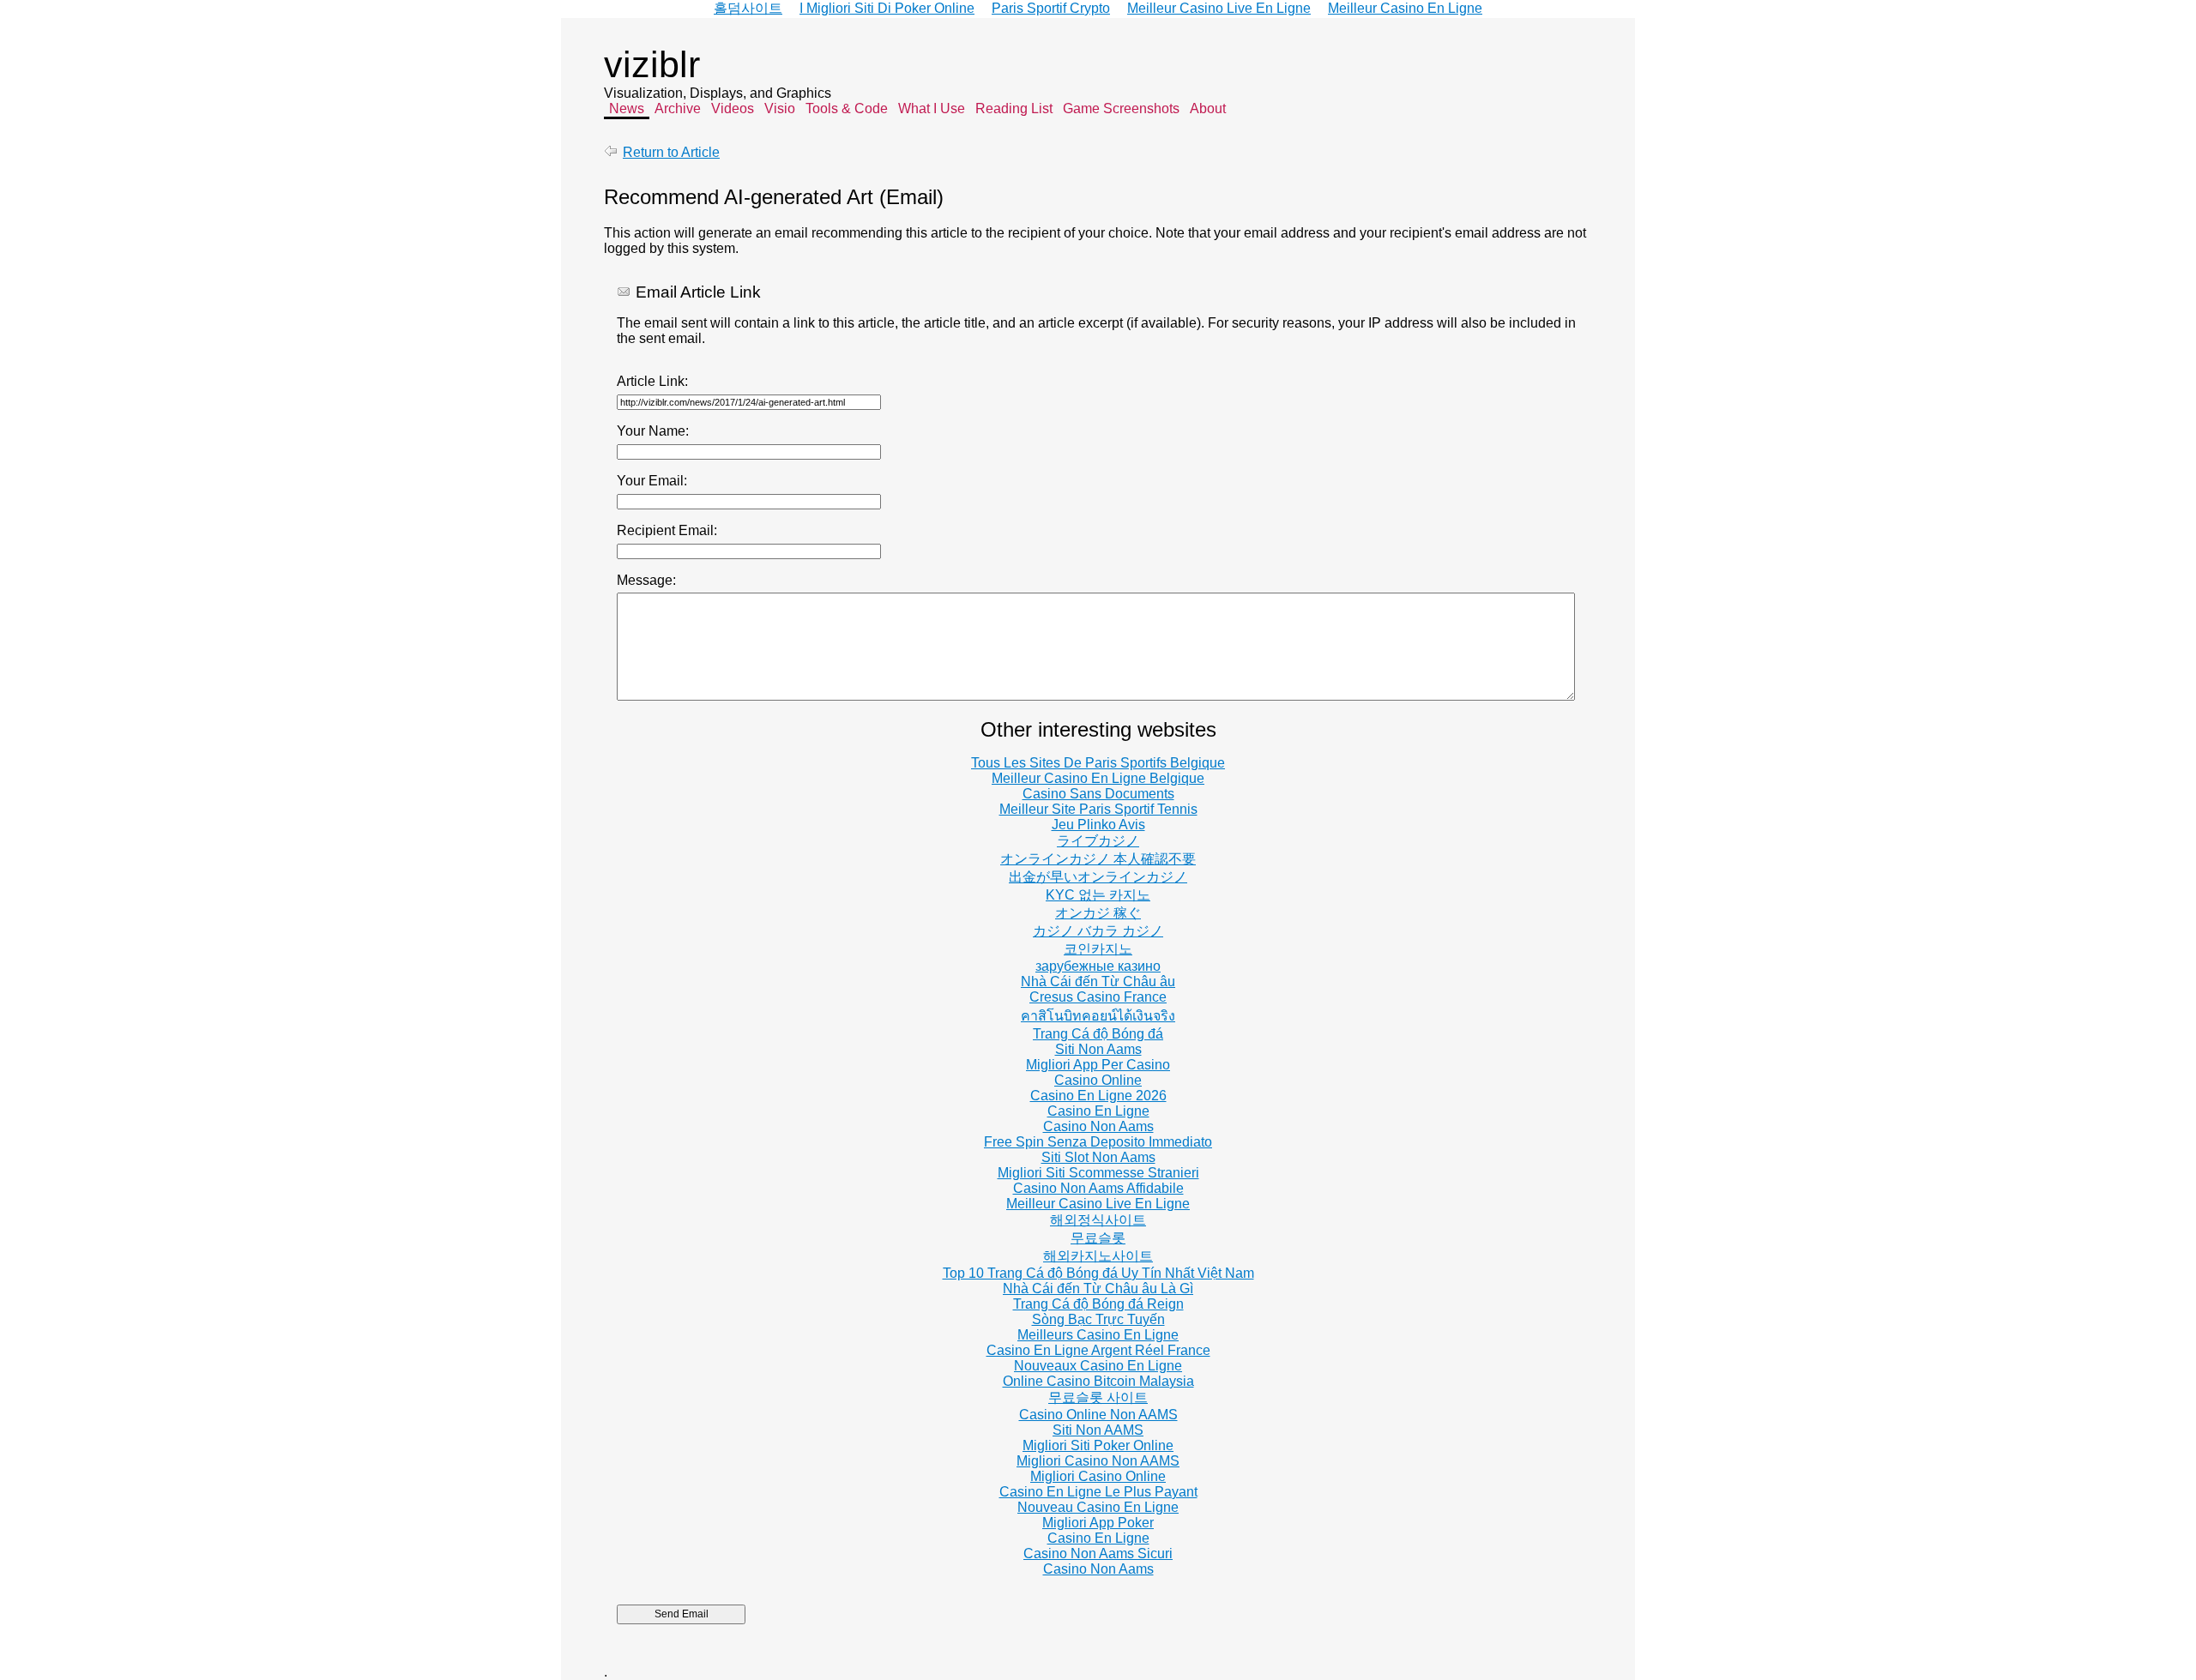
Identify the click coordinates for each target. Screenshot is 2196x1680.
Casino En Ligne (1098, 1111)
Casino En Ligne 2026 (1098, 1096)
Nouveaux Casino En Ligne (1098, 1366)
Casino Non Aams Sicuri (1098, 1554)
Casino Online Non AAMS (1098, 1415)
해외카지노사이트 (1098, 1256)
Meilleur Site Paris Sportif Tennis (1098, 809)
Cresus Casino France (1098, 997)
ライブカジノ (1098, 841)
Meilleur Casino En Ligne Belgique (1098, 778)
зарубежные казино (1098, 966)
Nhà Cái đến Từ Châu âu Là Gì (1098, 1289)
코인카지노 (1098, 949)
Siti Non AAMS (1098, 1430)
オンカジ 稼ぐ (1098, 913)
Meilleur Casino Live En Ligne (1098, 1204)
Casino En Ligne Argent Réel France (1098, 1350)
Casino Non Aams (1098, 1126)
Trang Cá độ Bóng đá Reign (1098, 1304)
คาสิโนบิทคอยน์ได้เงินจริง (1098, 1016)
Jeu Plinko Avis (1098, 825)
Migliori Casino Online (1098, 1476)
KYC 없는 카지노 (1098, 895)
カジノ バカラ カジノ (1098, 931)
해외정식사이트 (1098, 1220)
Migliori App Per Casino (1098, 1065)
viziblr (652, 64)
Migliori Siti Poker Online (1098, 1445)
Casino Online (1098, 1080)
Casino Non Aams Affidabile (1098, 1188)
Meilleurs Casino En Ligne (1098, 1335)
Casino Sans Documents (1098, 794)
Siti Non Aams (1098, 1049)
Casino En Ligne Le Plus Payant (1098, 1492)
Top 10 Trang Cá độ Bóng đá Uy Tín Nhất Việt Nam (1098, 1273)
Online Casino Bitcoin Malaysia (1098, 1381)
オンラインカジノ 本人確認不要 (1098, 859)
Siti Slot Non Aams (1098, 1157)
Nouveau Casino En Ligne (1098, 1507)
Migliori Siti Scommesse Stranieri (1098, 1173)
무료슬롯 (1098, 1238)
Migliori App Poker (1098, 1523)
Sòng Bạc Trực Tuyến (1098, 1319)
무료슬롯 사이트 (1098, 1397)
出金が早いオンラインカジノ (1098, 877)
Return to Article (671, 152)
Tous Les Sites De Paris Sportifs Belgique (1098, 763)
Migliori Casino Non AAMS (1098, 1461)
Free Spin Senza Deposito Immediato (1098, 1142)
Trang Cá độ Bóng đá (1098, 1034)
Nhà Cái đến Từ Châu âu (1098, 982)
